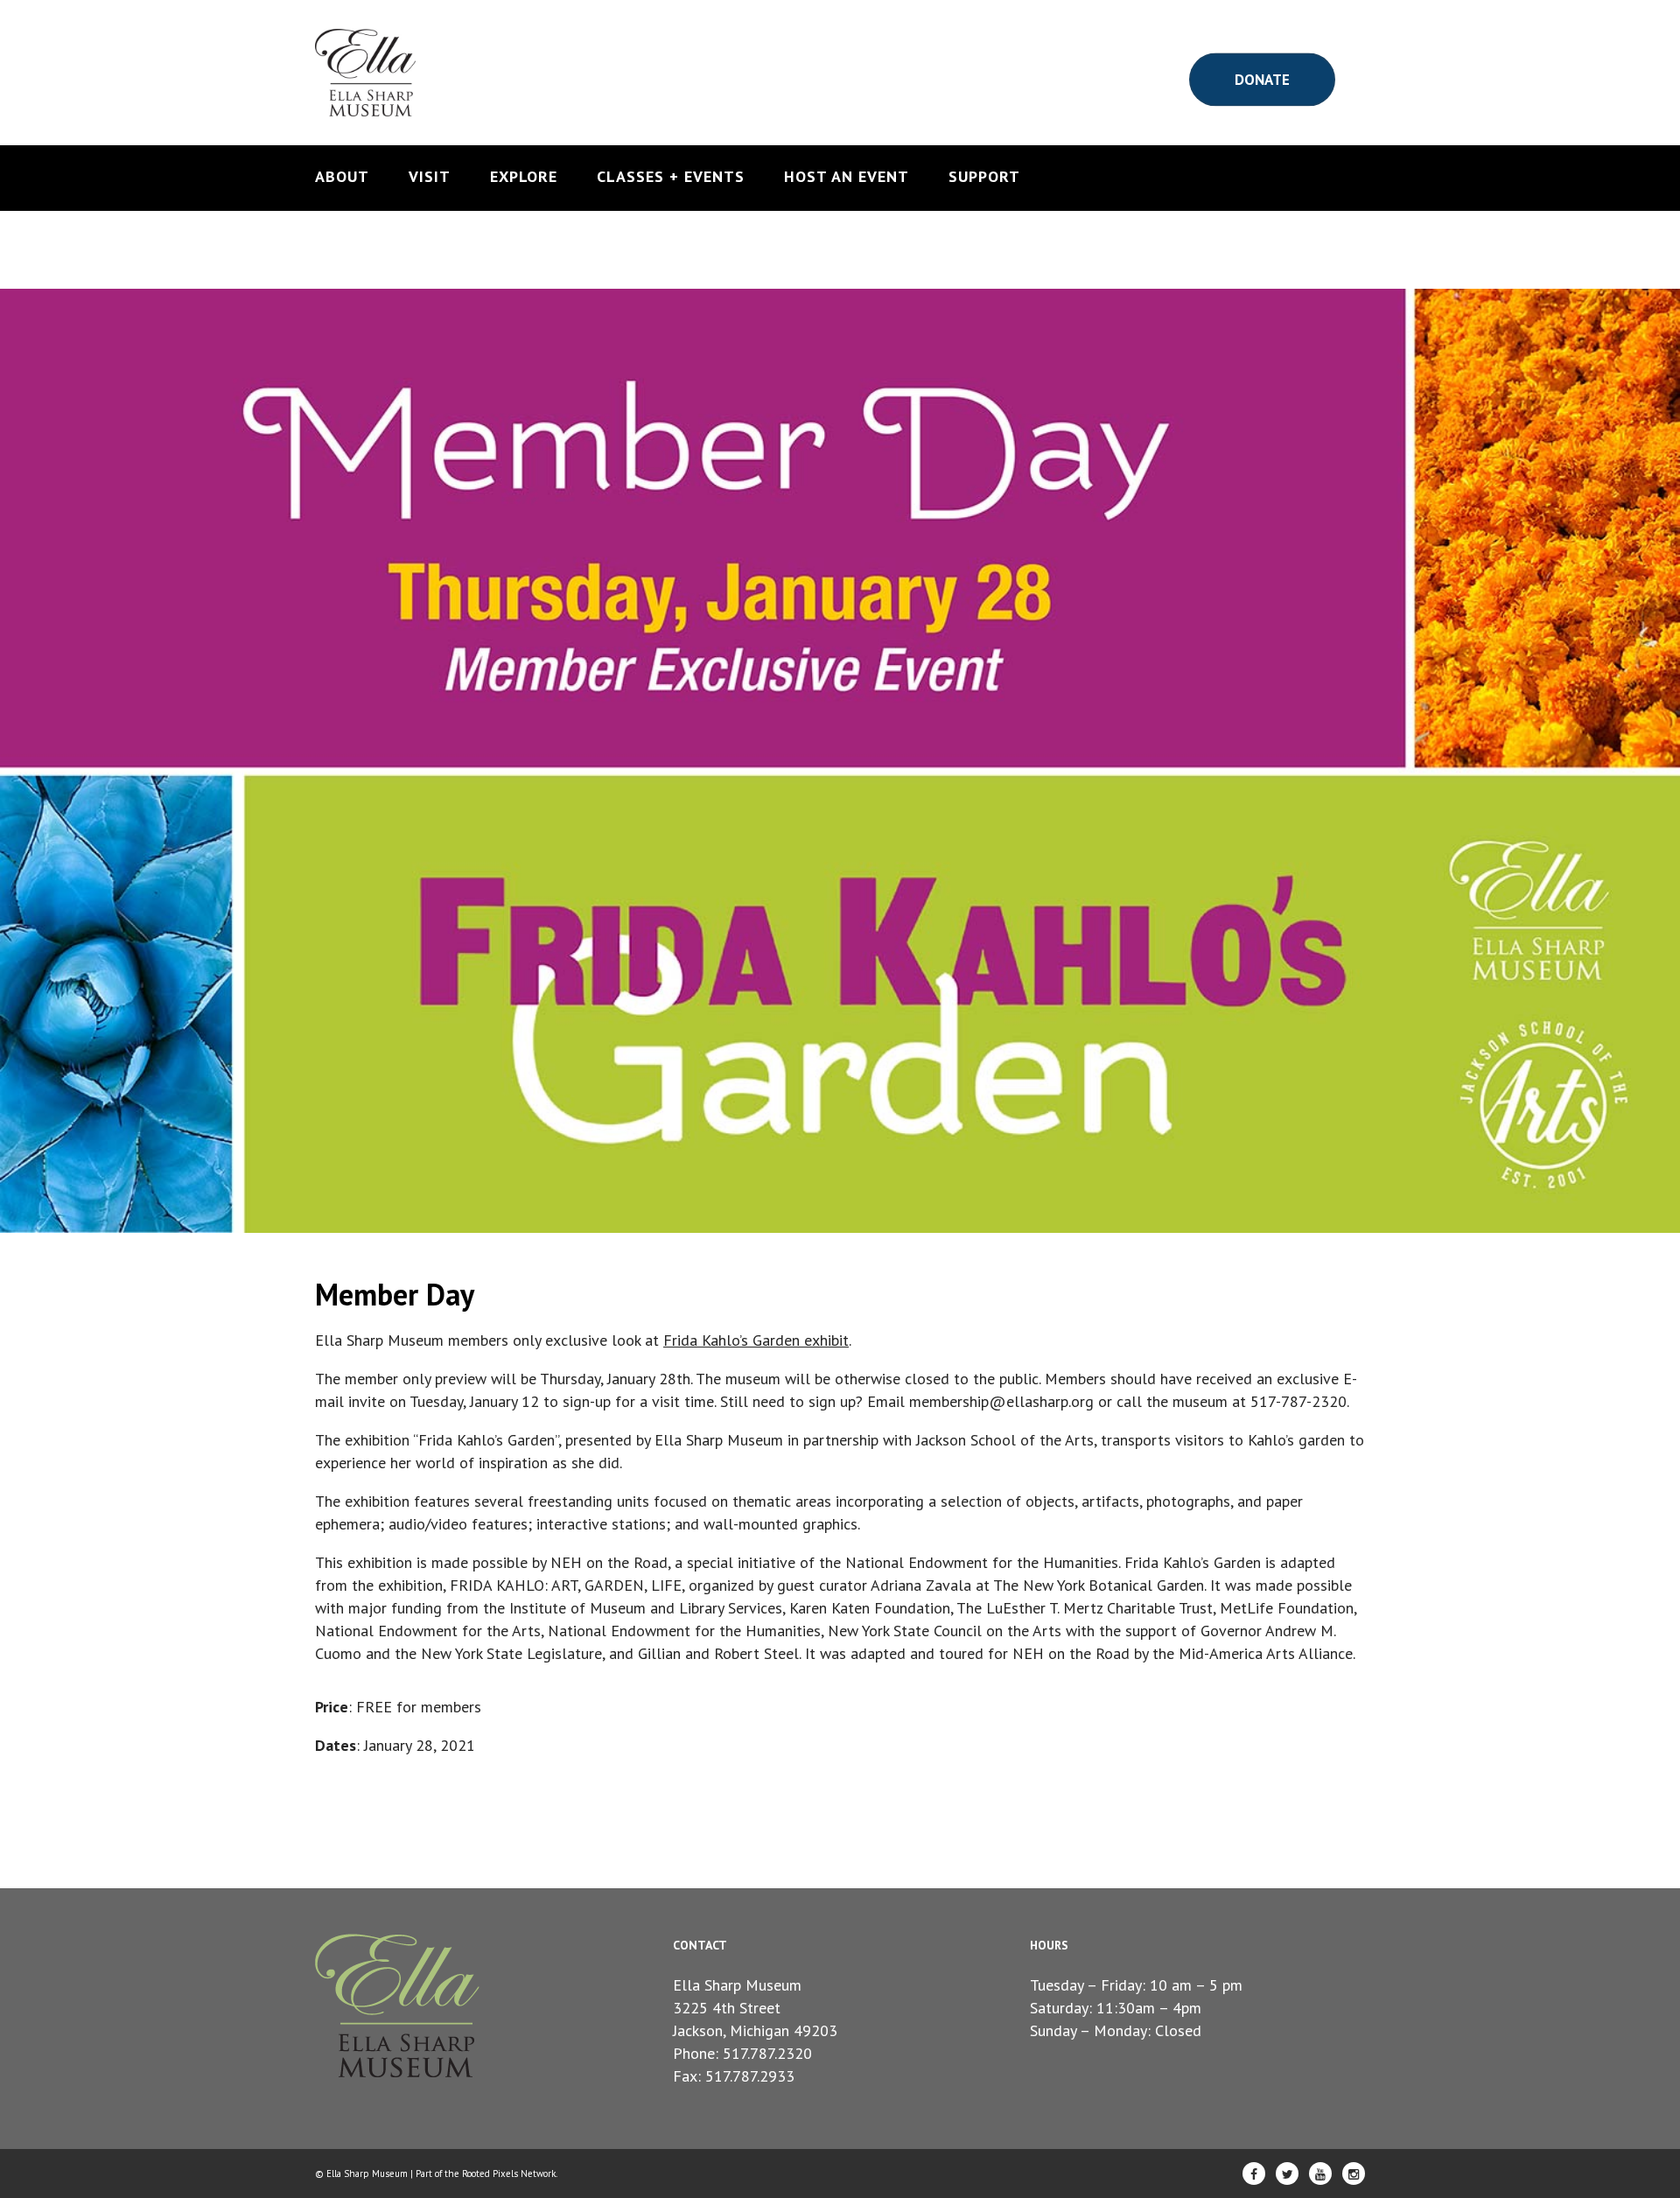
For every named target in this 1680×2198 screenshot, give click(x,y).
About (342, 177)
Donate (1262, 79)
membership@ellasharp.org (1001, 1401)
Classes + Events (671, 177)
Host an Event (847, 177)
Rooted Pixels (490, 2173)
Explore (524, 177)
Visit (430, 177)
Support (984, 177)
